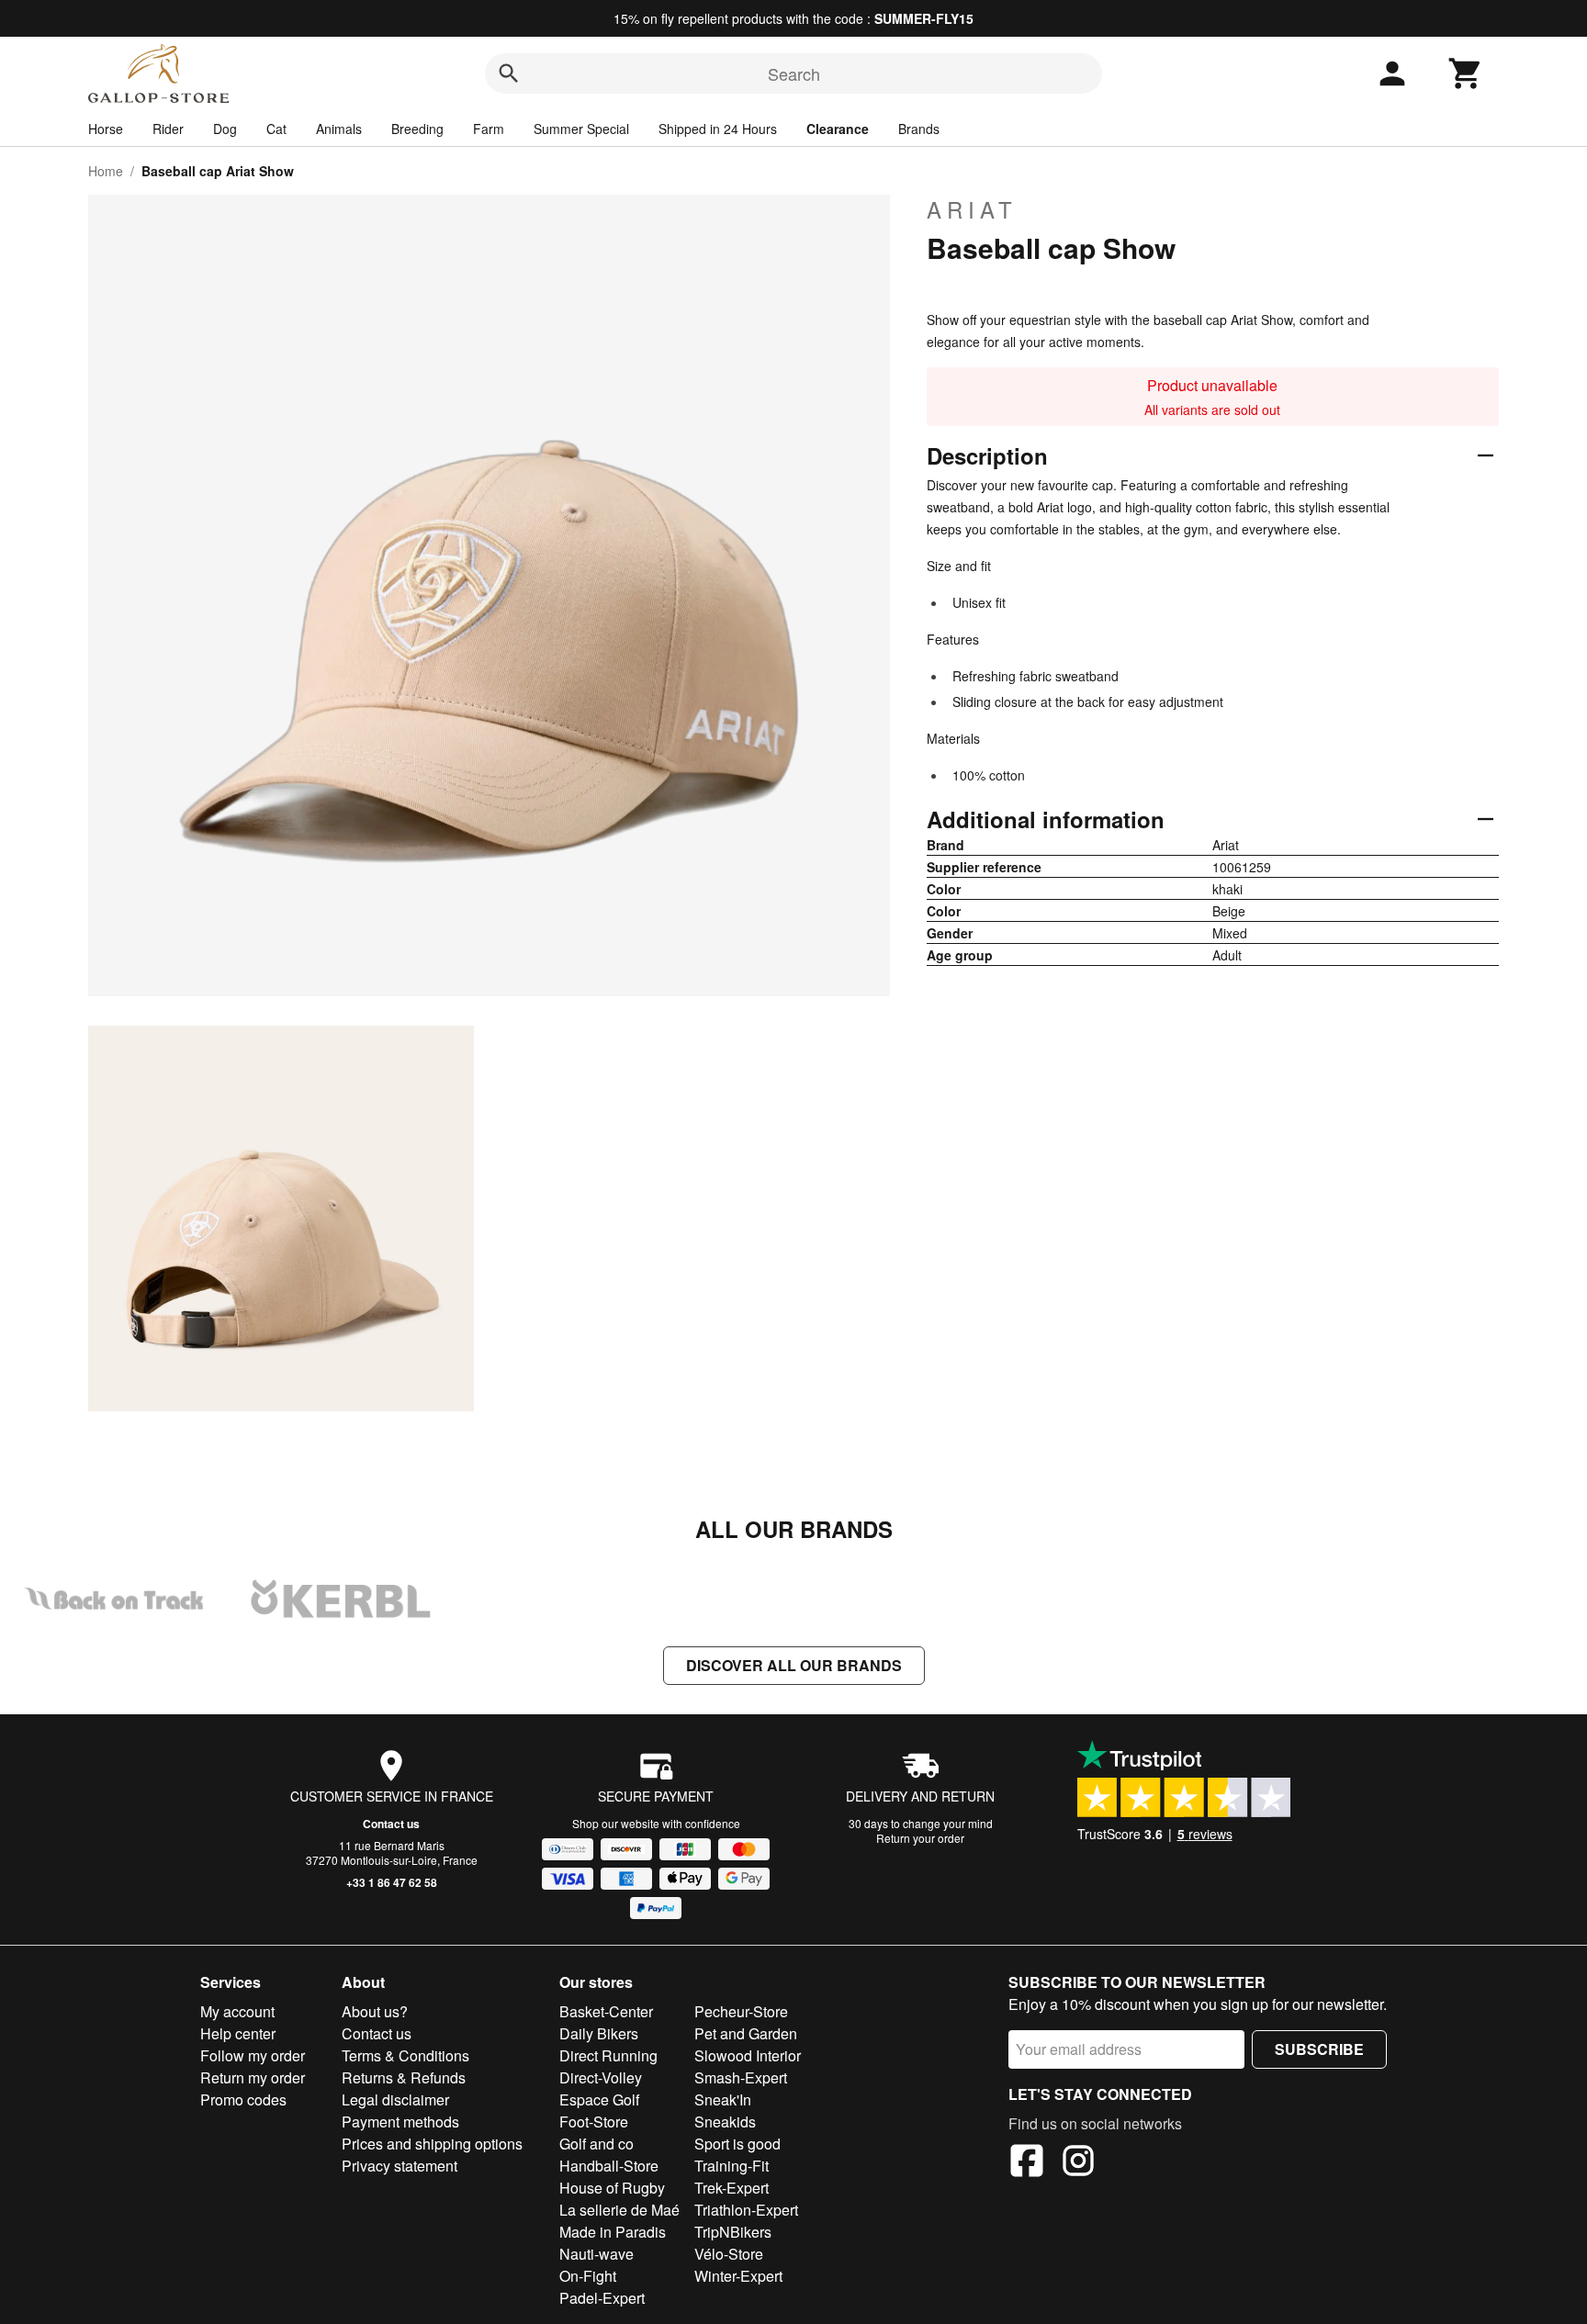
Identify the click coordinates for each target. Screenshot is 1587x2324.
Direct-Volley (601, 2077)
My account (237, 2011)
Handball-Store (609, 2166)
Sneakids (725, 2122)
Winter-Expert (738, 2276)
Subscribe (1319, 2049)
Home (106, 171)
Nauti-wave (597, 2254)
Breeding (417, 129)
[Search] (509, 73)
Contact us (391, 1824)
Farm (489, 129)
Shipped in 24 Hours (718, 129)
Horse (106, 129)
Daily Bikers (599, 2033)
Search (794, 73)
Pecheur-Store (741, 2011)
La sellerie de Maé (619, 2210)
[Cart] (1466, 73)
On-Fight (588, 2276)
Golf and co (597, 2144)
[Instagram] (1078, 2163)
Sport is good (737, 2144)
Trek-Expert (732, 2188)
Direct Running (608, 2055)
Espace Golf (599, 2099)
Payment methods (400, 2122)
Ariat (972, 209)
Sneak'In (723, 2099)
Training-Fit (732, 2166)
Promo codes (243, 2099)
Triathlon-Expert (746, 2210)
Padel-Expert (602, 2298)
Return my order (253, 2077)
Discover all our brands (794, 1665)
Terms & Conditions (405, 2055)
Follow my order (253, 2055)
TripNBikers (733, 2232)
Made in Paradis (613, 2232)
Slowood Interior (748, 2055)
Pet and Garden (746, 2033)
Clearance (838, 129)
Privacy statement (400, 2166)
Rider (168, 129)
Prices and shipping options (432, 2144)
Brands (919, 129)
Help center (238, 2033)
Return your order (920, 1838)
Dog (225, 129)
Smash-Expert (741, 2077)
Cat (276, 129)
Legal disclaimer (395, 2099)
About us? (375, 2011)
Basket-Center (606, 2011)
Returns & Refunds (404, 2077)
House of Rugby (612, 2188)
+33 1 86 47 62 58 (392, 1882)
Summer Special (581, 129)
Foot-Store (594, 2122)
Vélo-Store (729, 2254)
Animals (339, 129)
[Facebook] (1027, 2163)
